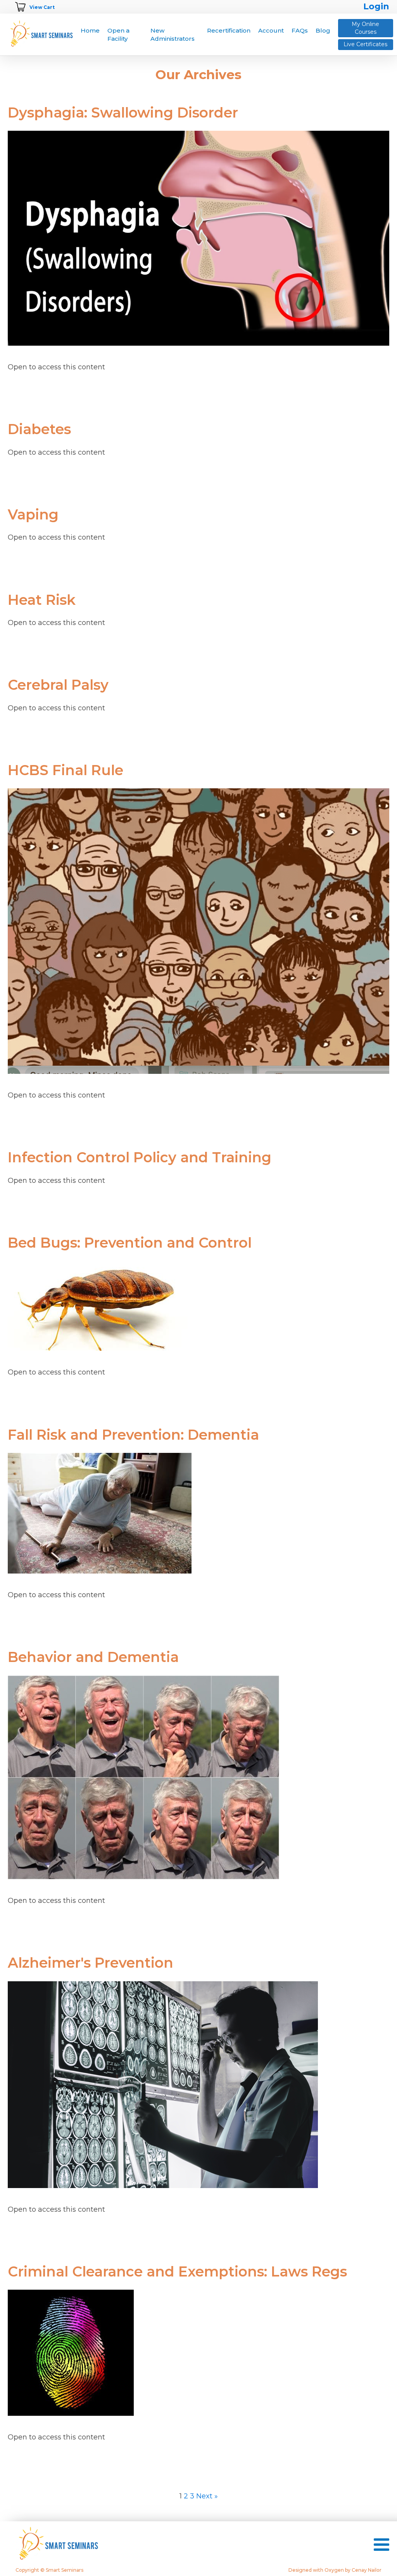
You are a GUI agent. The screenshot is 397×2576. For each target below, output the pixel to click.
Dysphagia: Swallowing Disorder (123, 113)
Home (90, 30)
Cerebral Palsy (58, 685)
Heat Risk (42, 600)
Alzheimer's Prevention (91, 1963)
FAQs (300, 30)
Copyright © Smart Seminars (49, 2570)
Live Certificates (365, 44)
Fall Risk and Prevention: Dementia (133, 1435)
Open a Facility (118, 35)
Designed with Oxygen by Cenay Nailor (335, 2570)
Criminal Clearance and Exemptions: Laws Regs (177, 2272)
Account (271, 30)
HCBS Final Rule (66, 770)
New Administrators (173, 35)
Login (376, 6)
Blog (323, 30)
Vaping (33, 515)
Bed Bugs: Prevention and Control (130, 1243)
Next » (207, 2496)
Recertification (229, 30)
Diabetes (39, 429)
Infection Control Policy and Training (140, 1157)
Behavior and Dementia (93, 1657)
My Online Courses (365, 28)
